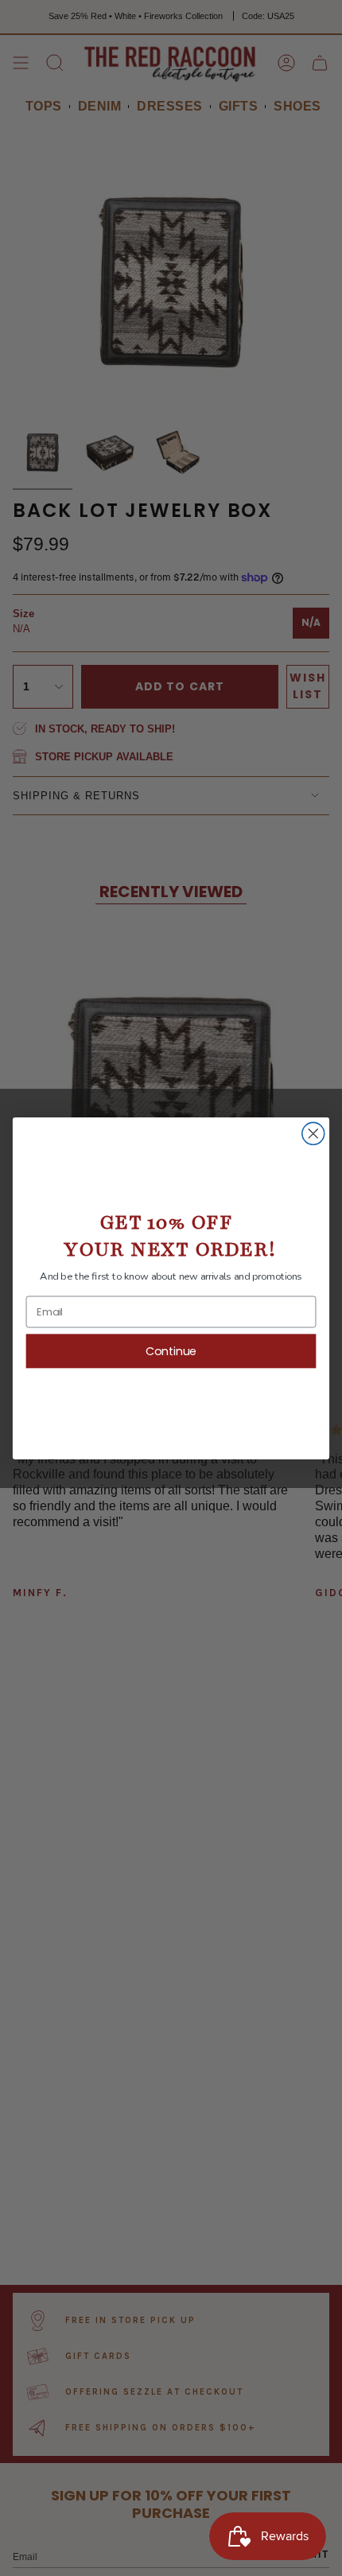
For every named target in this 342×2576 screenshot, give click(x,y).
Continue (171, 1350)
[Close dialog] (313, 1133)
